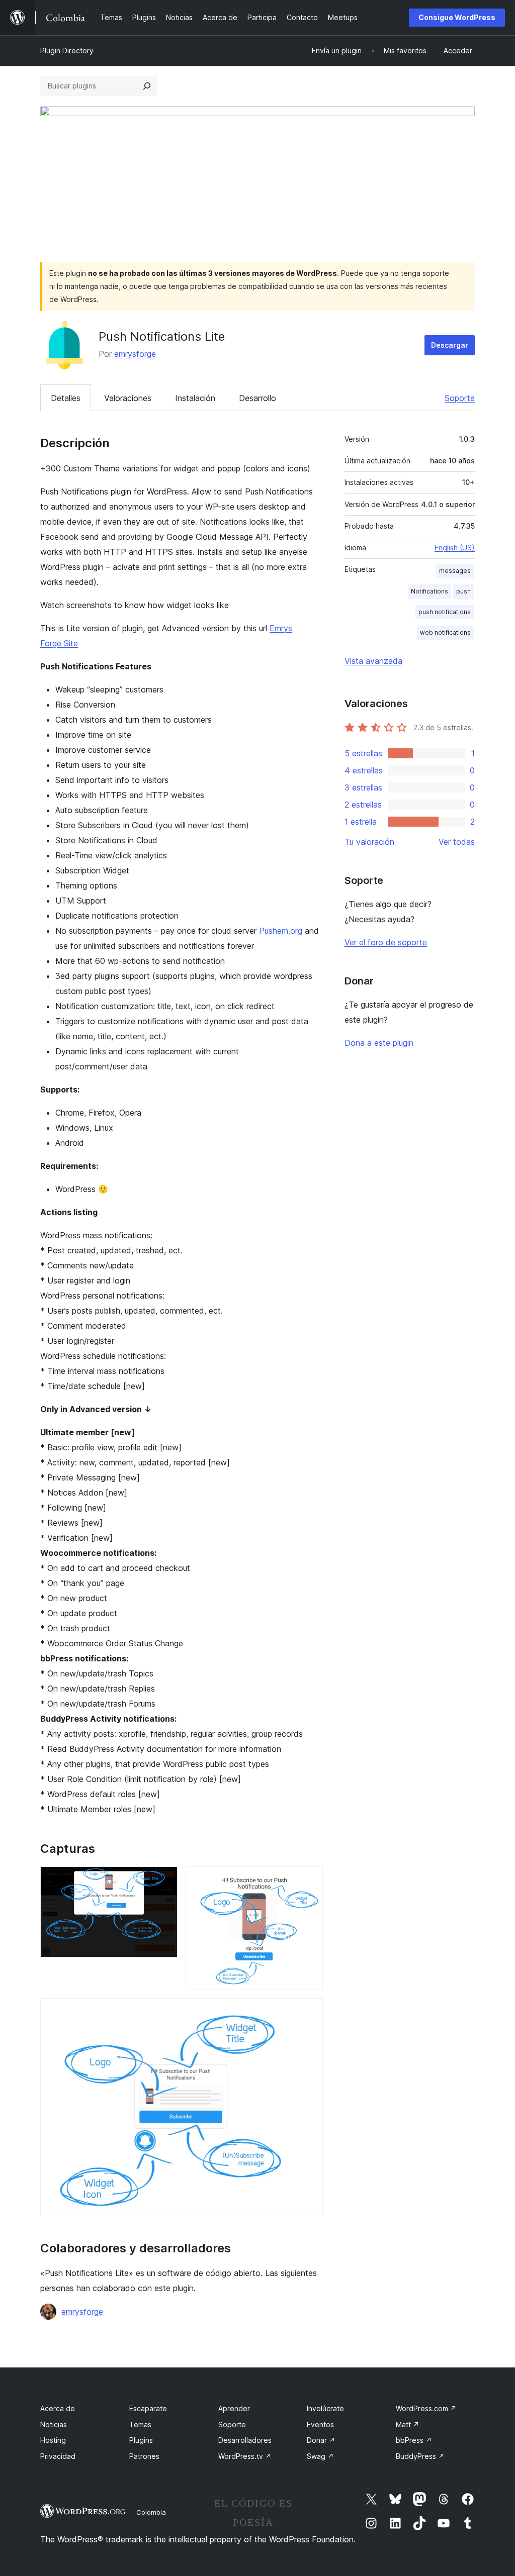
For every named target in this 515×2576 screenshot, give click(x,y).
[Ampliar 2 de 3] (309, 1880)
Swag (320, 2456)
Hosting (53, 2440)
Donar (321, 2440)
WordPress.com (426, 2408)
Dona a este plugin (379, 1043)
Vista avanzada (373, 661)
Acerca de (58, 2408)
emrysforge (135, 354)
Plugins (141, 2440)
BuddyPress (420, 2456)
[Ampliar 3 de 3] (309, 2012)
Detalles (66, 398)
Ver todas (457, 842)
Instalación (195, 398)
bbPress (414, 2440)
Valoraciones (128, 398)
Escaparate (148, 2408)
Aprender (234, 2408)
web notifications (445, 632)
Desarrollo (257, 398)
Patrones (144, 2456)
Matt (408, 2424)
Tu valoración (369, 842)
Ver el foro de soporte (386, 942)
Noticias (54, 2424)
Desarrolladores (245, 2440)
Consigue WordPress (457, 17)
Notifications (430, 591)
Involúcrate (325, 2408)
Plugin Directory (67, 51)
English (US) (455, 548)
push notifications (445, 612)
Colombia (151, 2512)
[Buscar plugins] (147, 86)
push (463, 591)
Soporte (460, 398)
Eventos (320, 2424)
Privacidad (58, 2456)
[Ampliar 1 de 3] (164, 1880)
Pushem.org (281, 931)
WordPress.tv (245, 2456)
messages (455, 571)
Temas (140, 2424)
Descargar (450, 345)
